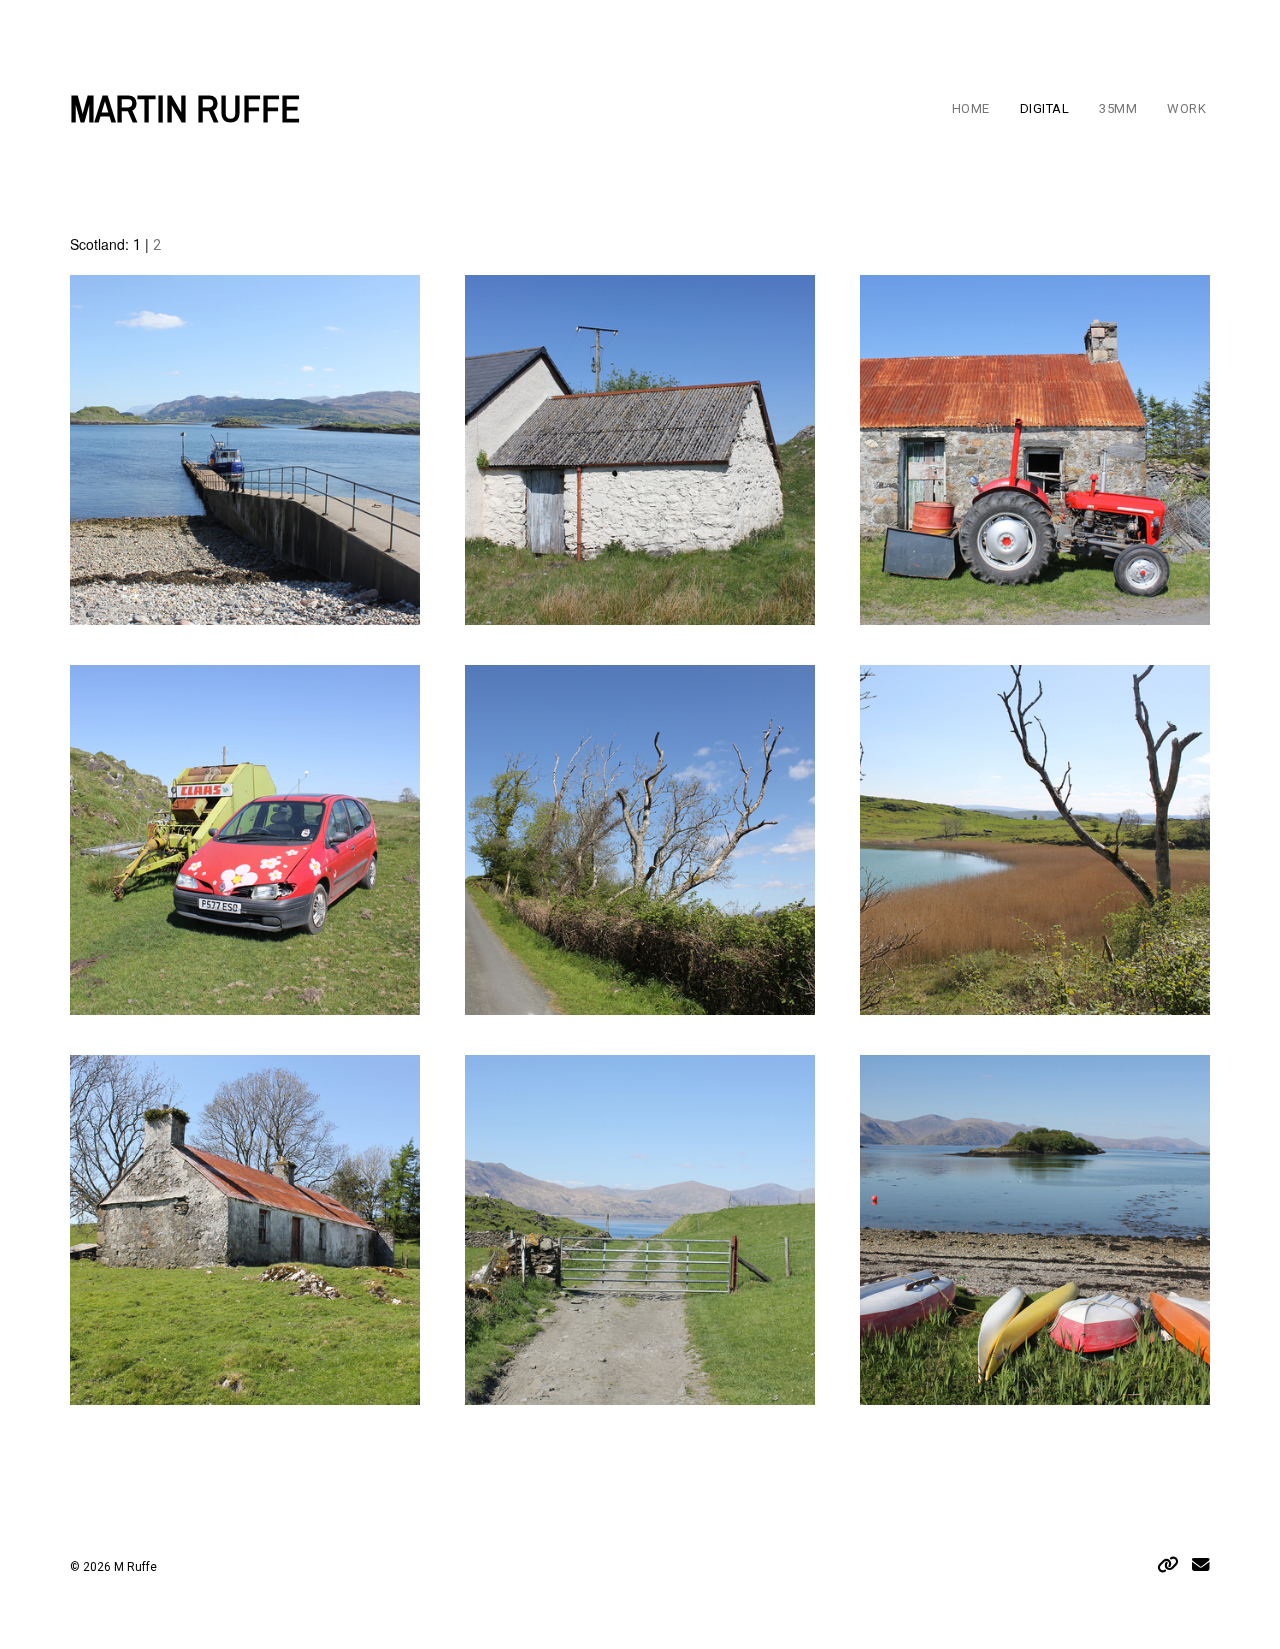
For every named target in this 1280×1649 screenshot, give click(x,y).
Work (1186, 108)
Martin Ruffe (185, 109)
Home (971, 108)
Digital (1045, 108)
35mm (1118, 108)
